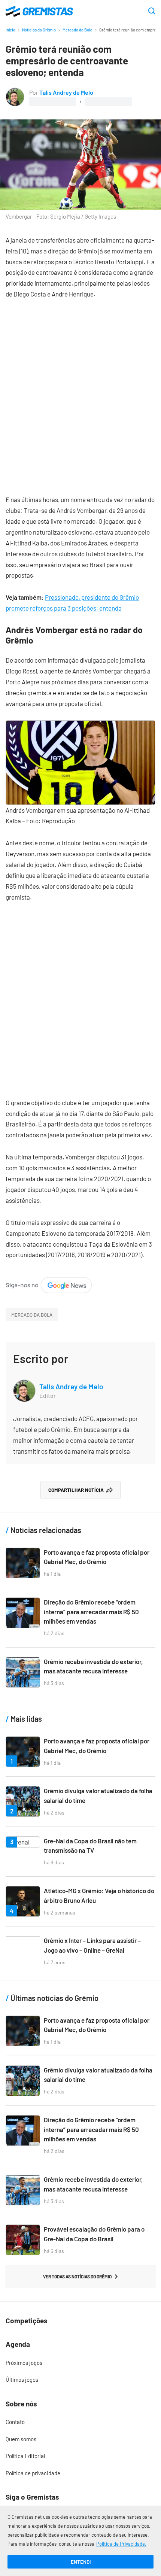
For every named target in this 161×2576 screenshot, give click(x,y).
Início (10, 30)
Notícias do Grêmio (39, 30)
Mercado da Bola (78, 30)
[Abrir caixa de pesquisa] (152, 12)
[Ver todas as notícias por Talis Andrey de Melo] (15, 92)
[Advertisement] (80, 391)
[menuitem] (80, 2363)
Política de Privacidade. (121, 2544)
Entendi (81, 2562)
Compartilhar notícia (76, 1490)
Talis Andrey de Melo (66, 92)
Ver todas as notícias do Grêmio (77, 2277)
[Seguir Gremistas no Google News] (49, 1282)
